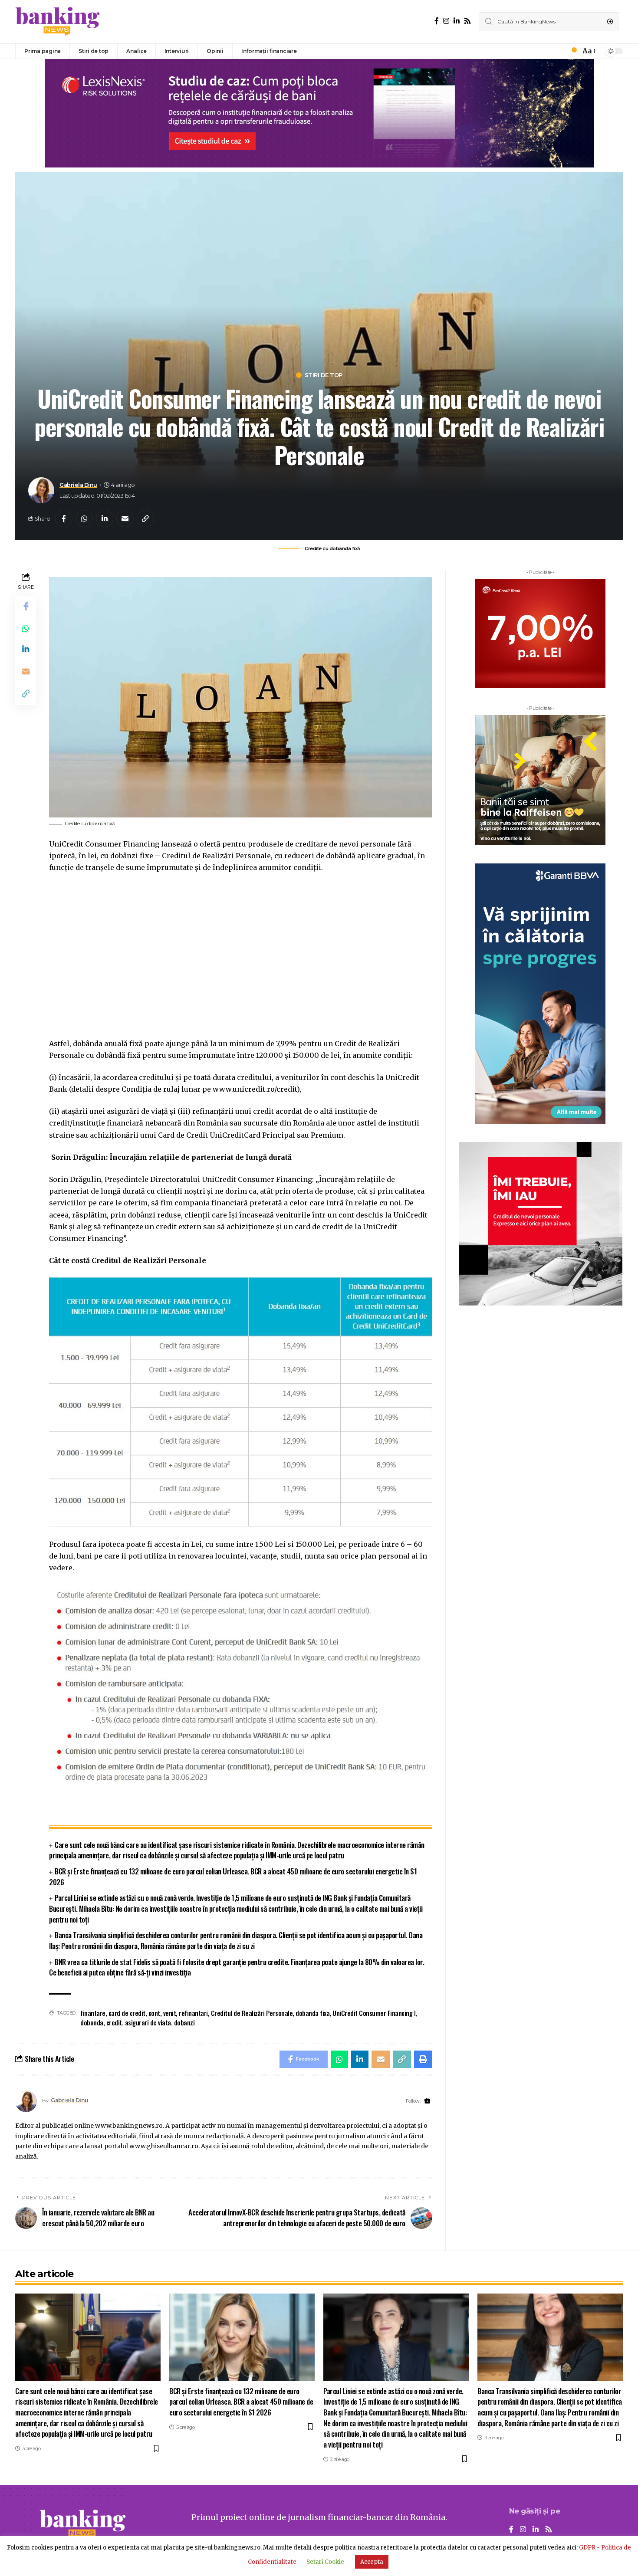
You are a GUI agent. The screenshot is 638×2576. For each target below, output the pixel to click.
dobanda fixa (312, 2013)
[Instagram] (446, 21)
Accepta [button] (372, 2562)
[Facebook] (437, 21)
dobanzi (184, 2022)
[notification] (572, 51)
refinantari (193, 2013)
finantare (93, 2013)
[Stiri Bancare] (58, 22)
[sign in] (559, 51)
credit (114, 2022)
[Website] (427, 2101)
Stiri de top (324, 375)
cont (154, 2013)
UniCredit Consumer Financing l (374, 2013)
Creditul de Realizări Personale (252, 2013)
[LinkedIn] (457, 21)
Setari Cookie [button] (325, 2562)
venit (170, 2013)
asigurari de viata (148, 2022)
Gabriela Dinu (78, 485)
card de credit (127, 2013)
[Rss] (467, 21)
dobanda (92, 2022)
